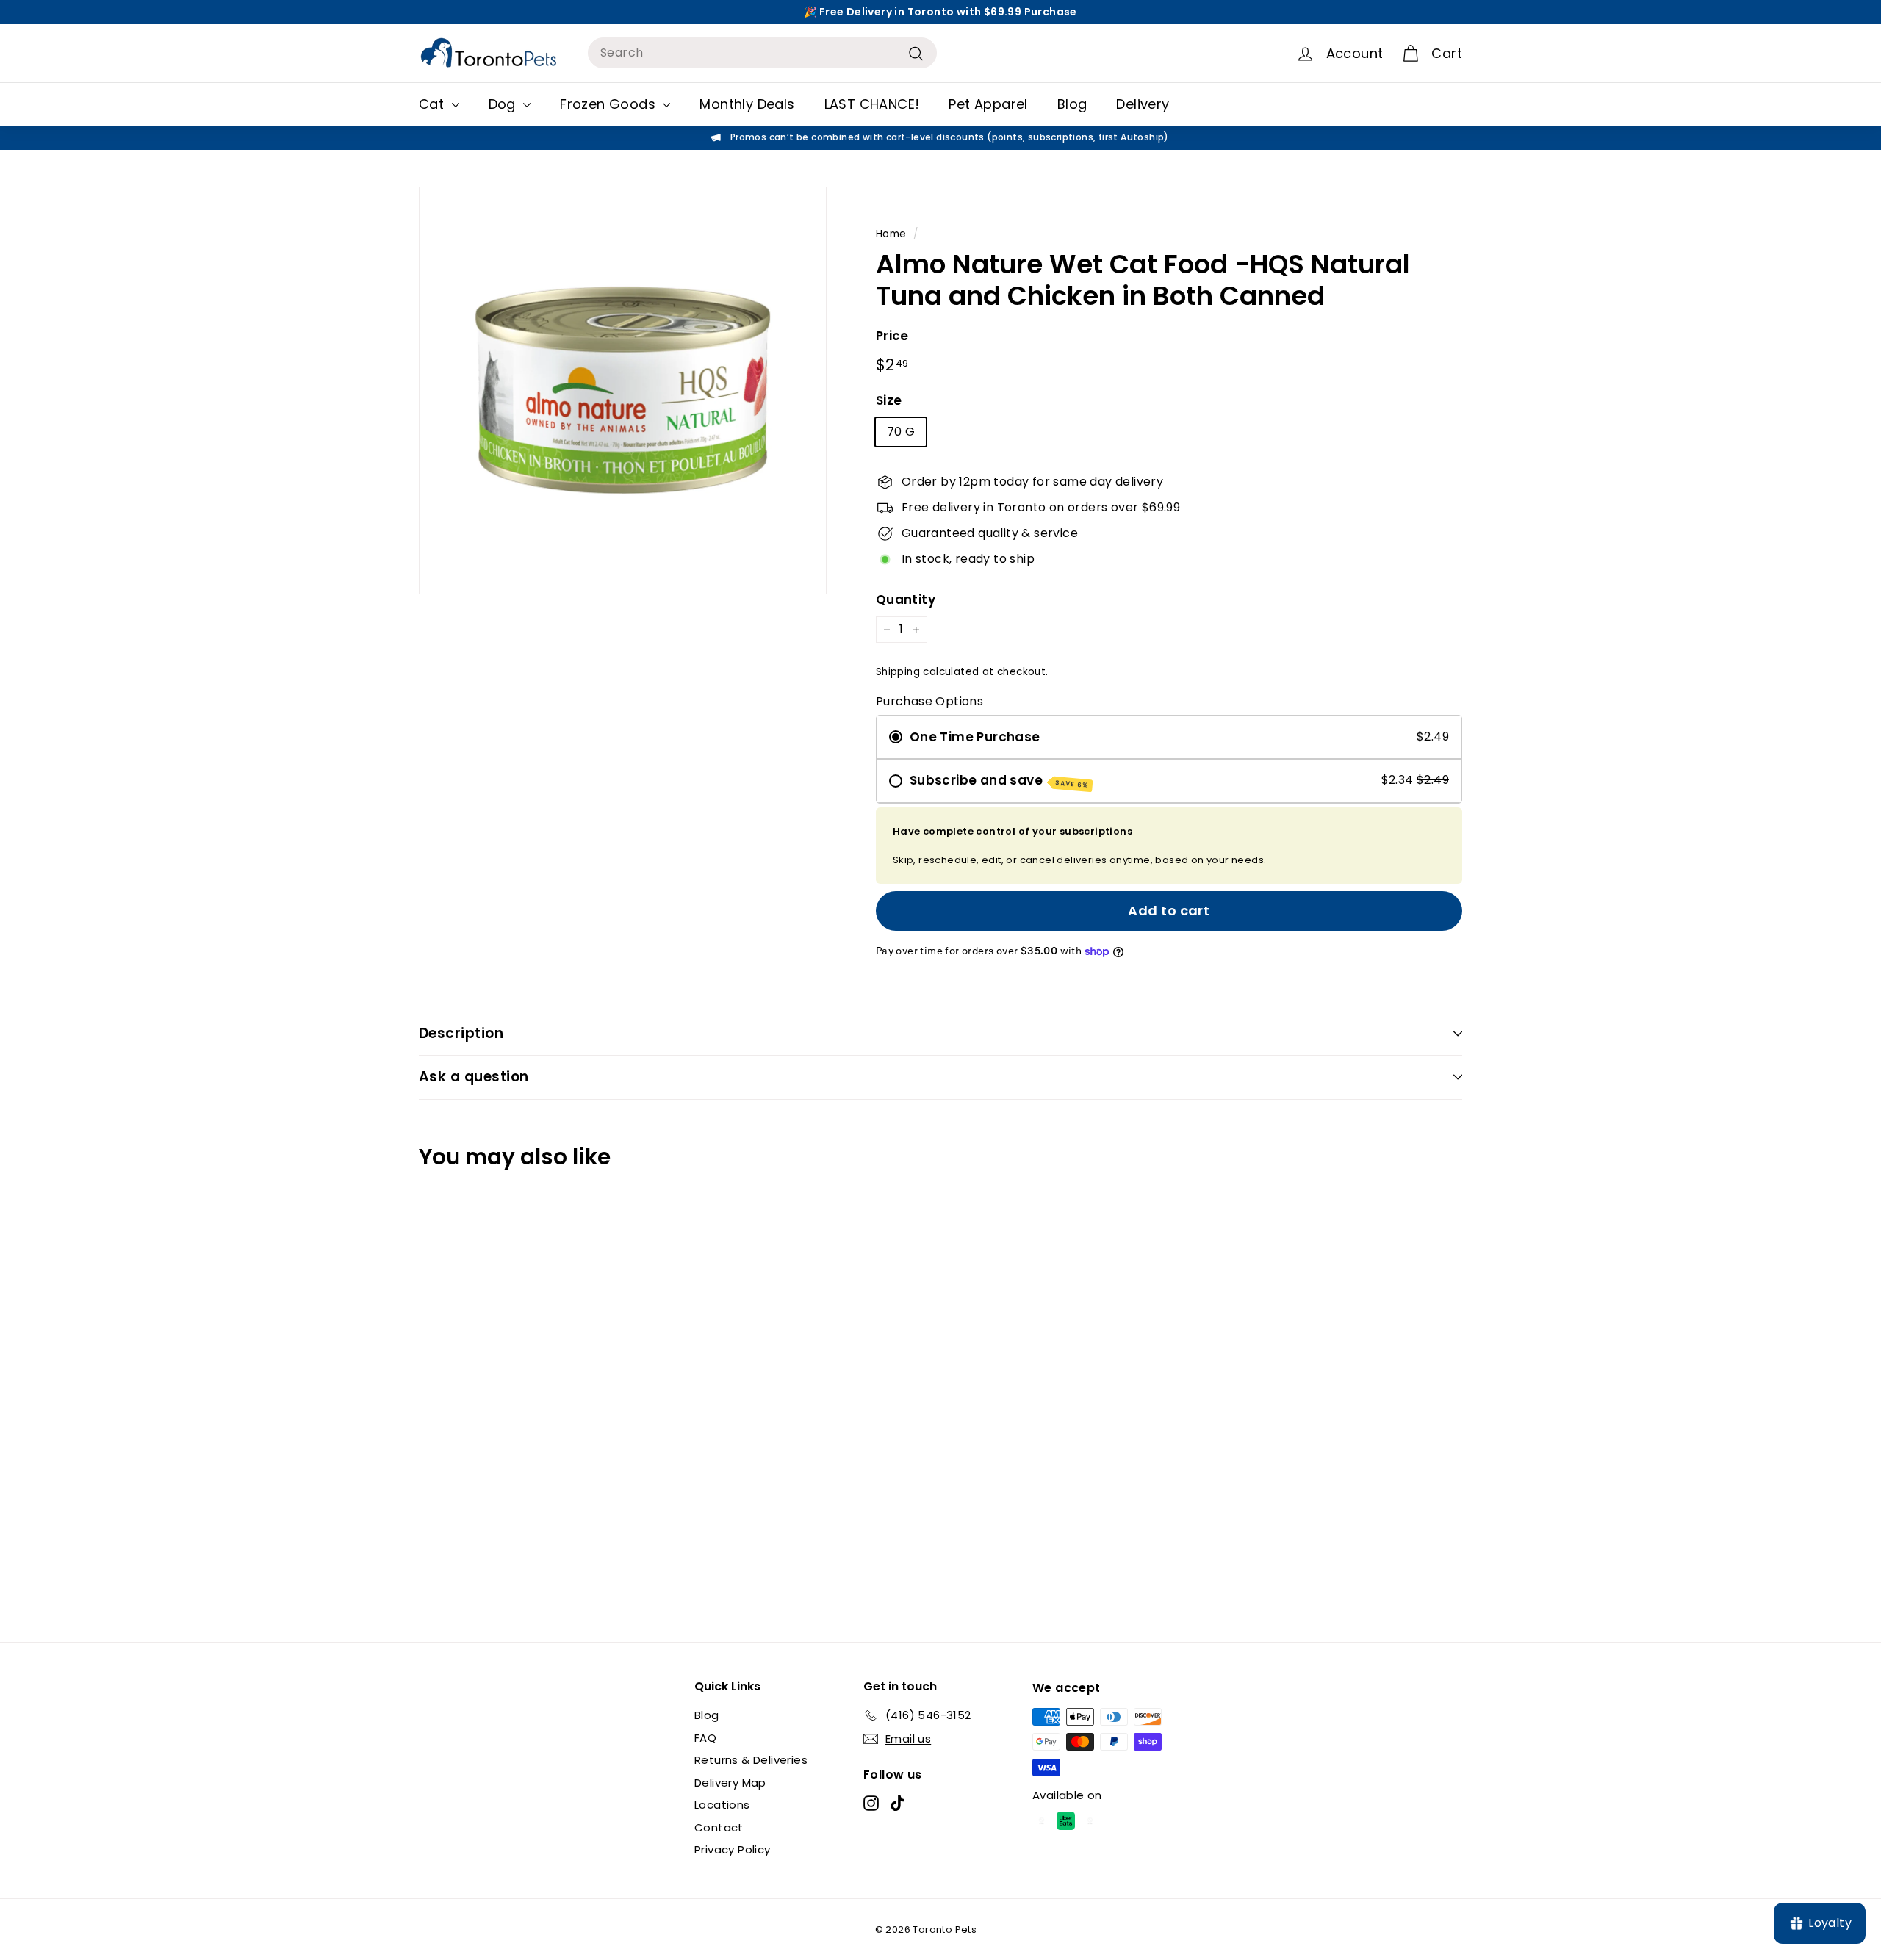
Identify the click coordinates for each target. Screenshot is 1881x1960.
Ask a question (474, 1077)
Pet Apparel (988, 104)
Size (889, 400)
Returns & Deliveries (751, 1760)
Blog (1072, 104)
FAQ (705, 1738)
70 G (901, 432)
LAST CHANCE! (872, 104)
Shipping (898, 672)
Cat (434, 104)
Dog (504, 104)
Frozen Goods (609, 104)
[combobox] (762, 53)
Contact (719, 1827)
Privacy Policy (733, 1849)
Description (461, 1033)
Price (892, 336)
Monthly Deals (747, 104)
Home (891, 234)
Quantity (906, 599)
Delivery (1143, 104)
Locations (722, 1805)
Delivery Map (730, 1783)
